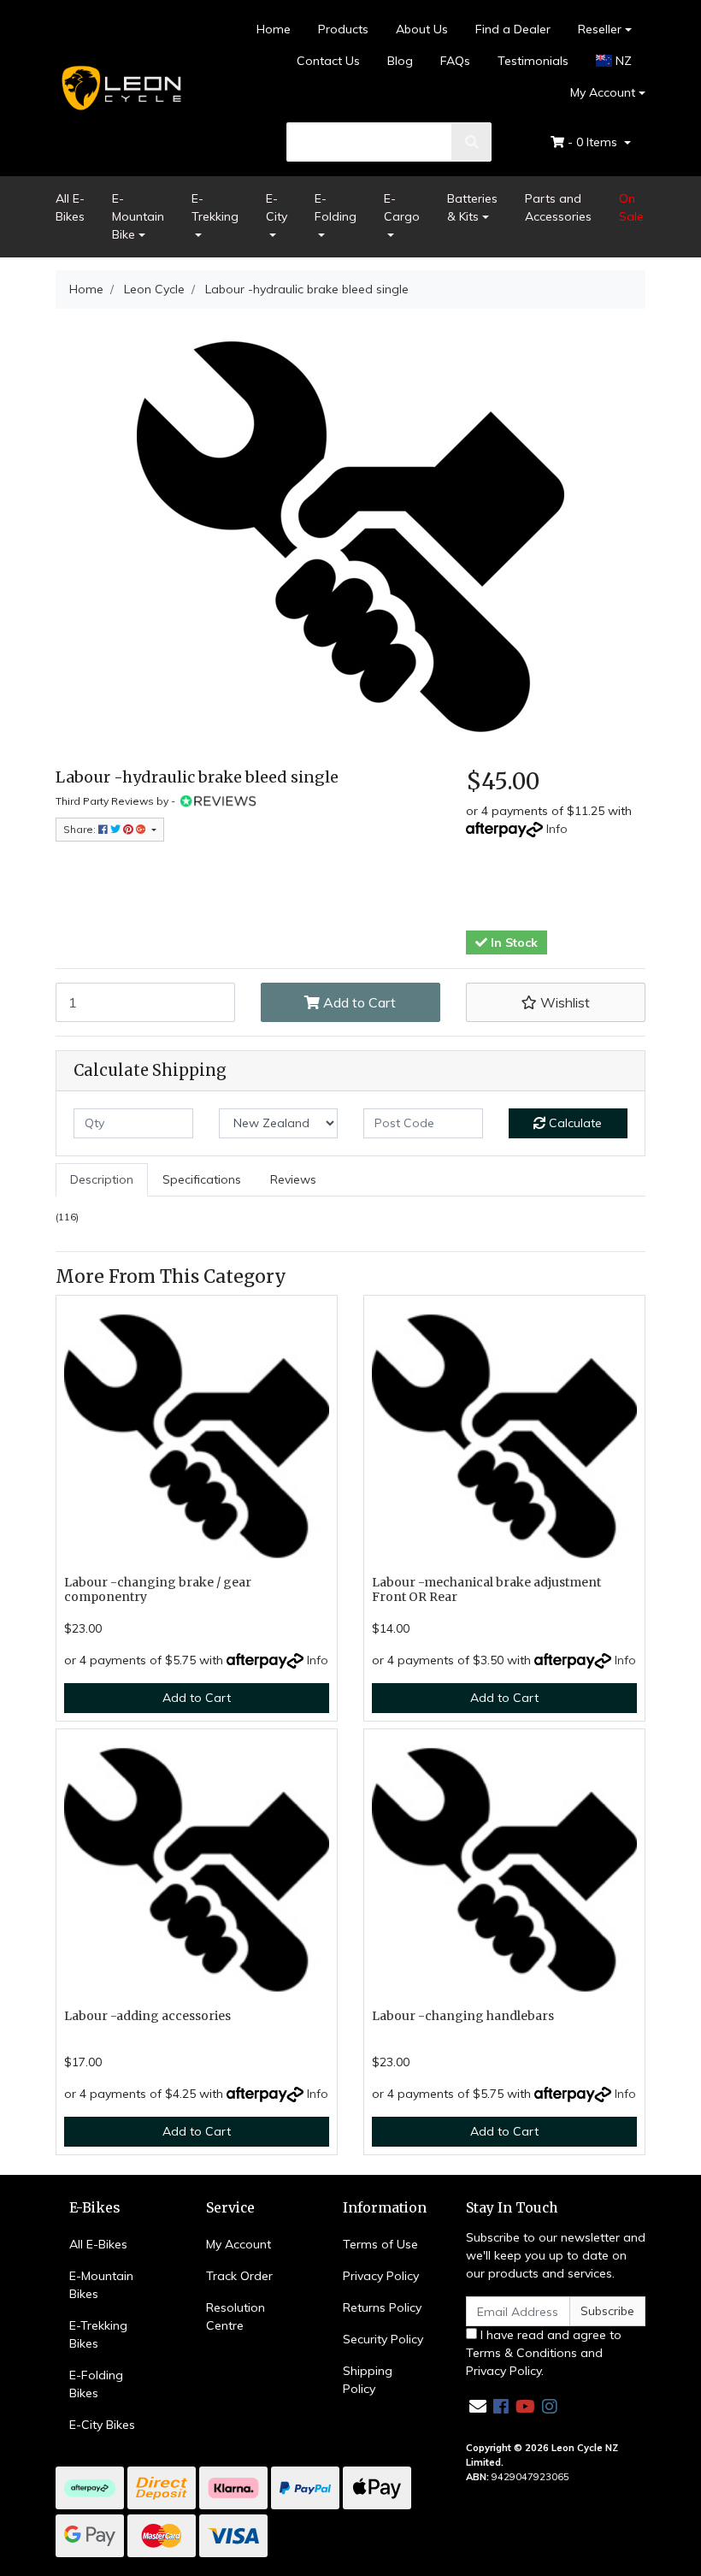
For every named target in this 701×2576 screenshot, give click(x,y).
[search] (472, 142)
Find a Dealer (513, 29)
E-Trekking (215, 207)
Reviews (293, 1179)
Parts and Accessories (558, 207)
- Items (594, 142)
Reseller (600, 29)
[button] (556, 1002)
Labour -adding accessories (147, 2016)
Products (343, 29)
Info (557, 829)
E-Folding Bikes (96, 2384)
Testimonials (533, 61)
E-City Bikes (102, 2425)
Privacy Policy (381, 2276)
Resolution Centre (236, 2316)
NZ (622, 61)
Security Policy (383, 2339)
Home (274, 29)
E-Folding (336, 207)
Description (102, 1179)
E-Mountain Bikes (101, 2285)
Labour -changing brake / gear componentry (158, 1589)
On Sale (631, 207)
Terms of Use (380, 2244)
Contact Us (328, 61)
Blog (400, 61)
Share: (81, 829)
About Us (422, 29)
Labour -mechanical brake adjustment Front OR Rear (486, 1589)
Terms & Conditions (521, 2353)
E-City (277, 207)
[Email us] (478, 2406)
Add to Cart (358, 1002)
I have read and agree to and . (544, 2353)
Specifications (202, 1179)
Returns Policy (382, 2307)
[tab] (102, 1180)
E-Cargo (402, 207)
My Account (603, 92)
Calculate (574, 1123)
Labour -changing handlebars (463, 2016)
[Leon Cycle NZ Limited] (120, 87)
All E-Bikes (70, 207)
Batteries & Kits (472, 207)
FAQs (455, 61)
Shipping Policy (368, 2380)
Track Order (239, 2276)
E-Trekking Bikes (98, 2334)
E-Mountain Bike (138, 216)
